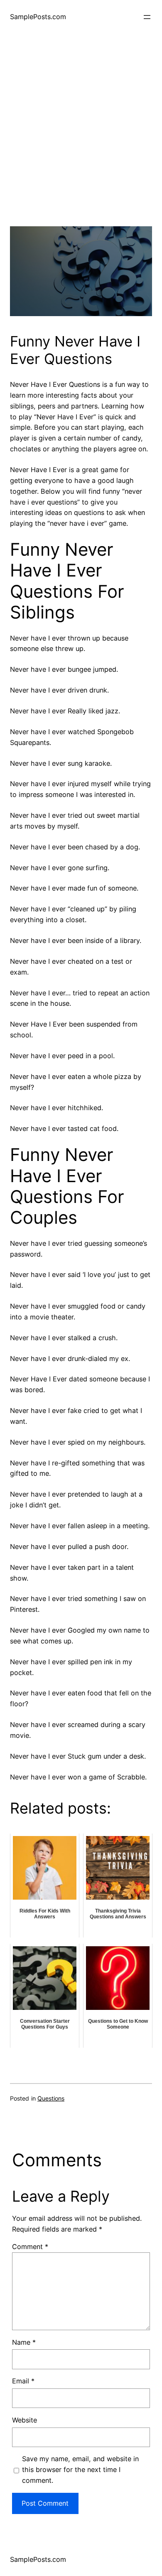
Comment (30, 2247)
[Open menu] (147, 17)
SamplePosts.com (38, 17)
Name (24, 2342)
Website (25, 2420)
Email (23, 2381)
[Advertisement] (81, 145)
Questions (51, 2098)
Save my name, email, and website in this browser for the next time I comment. (80, 2470)
